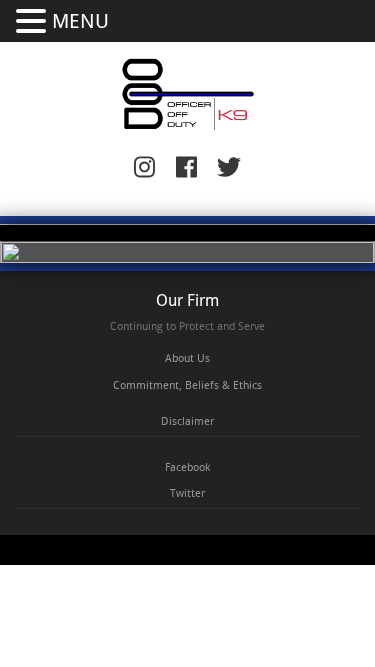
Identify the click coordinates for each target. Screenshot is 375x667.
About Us (187, 358)
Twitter (187, 493)
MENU (80, 21)
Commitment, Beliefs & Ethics (187, 385)
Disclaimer (187, 421)
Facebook (187, 467)
